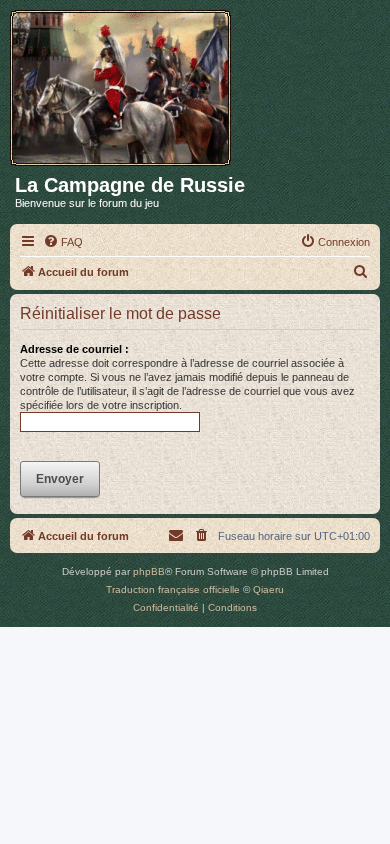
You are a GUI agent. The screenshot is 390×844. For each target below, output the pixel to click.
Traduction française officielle (173, 589)
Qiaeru (268, 589)
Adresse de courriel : (74, 349)
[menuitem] (63, 242)
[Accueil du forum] (127, 84)
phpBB (149, 571)
